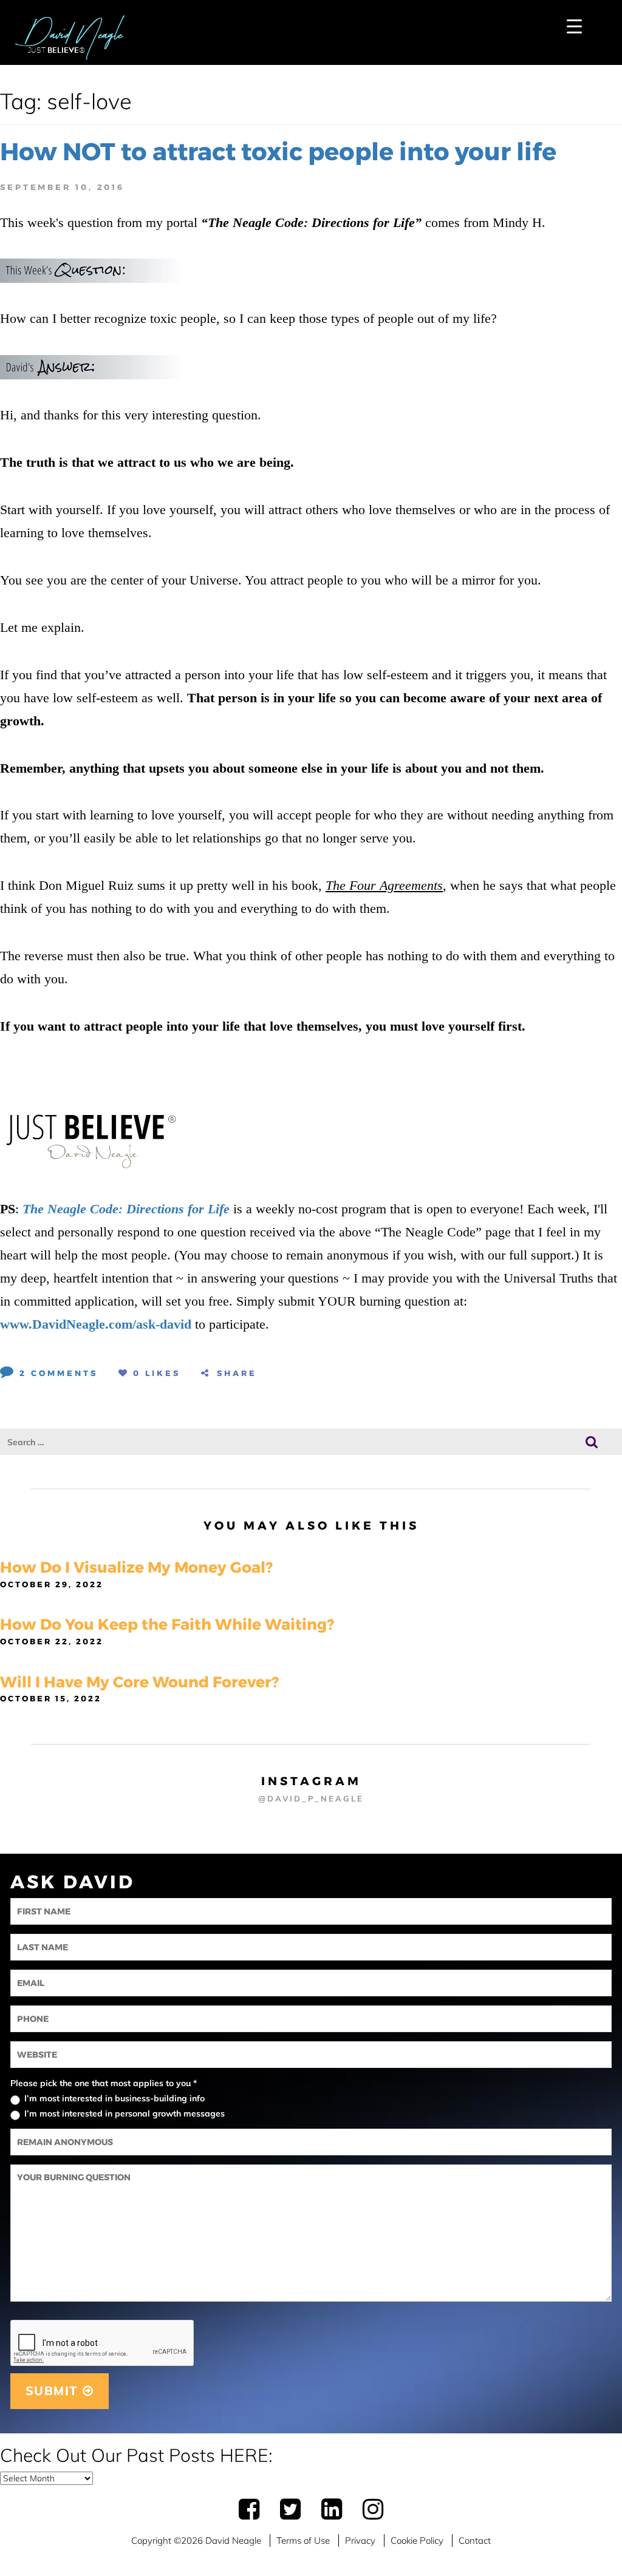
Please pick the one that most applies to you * (104, 2083)
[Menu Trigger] (574, 26)
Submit (54, 2391)
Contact (475, 2540)
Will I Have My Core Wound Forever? (139, 1682)
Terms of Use (303, 2540)
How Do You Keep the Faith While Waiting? (167, 1624)
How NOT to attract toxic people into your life (278, 151)
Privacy (360, 2540)
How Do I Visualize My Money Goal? (136, 1567)
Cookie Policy (417, 2540)
